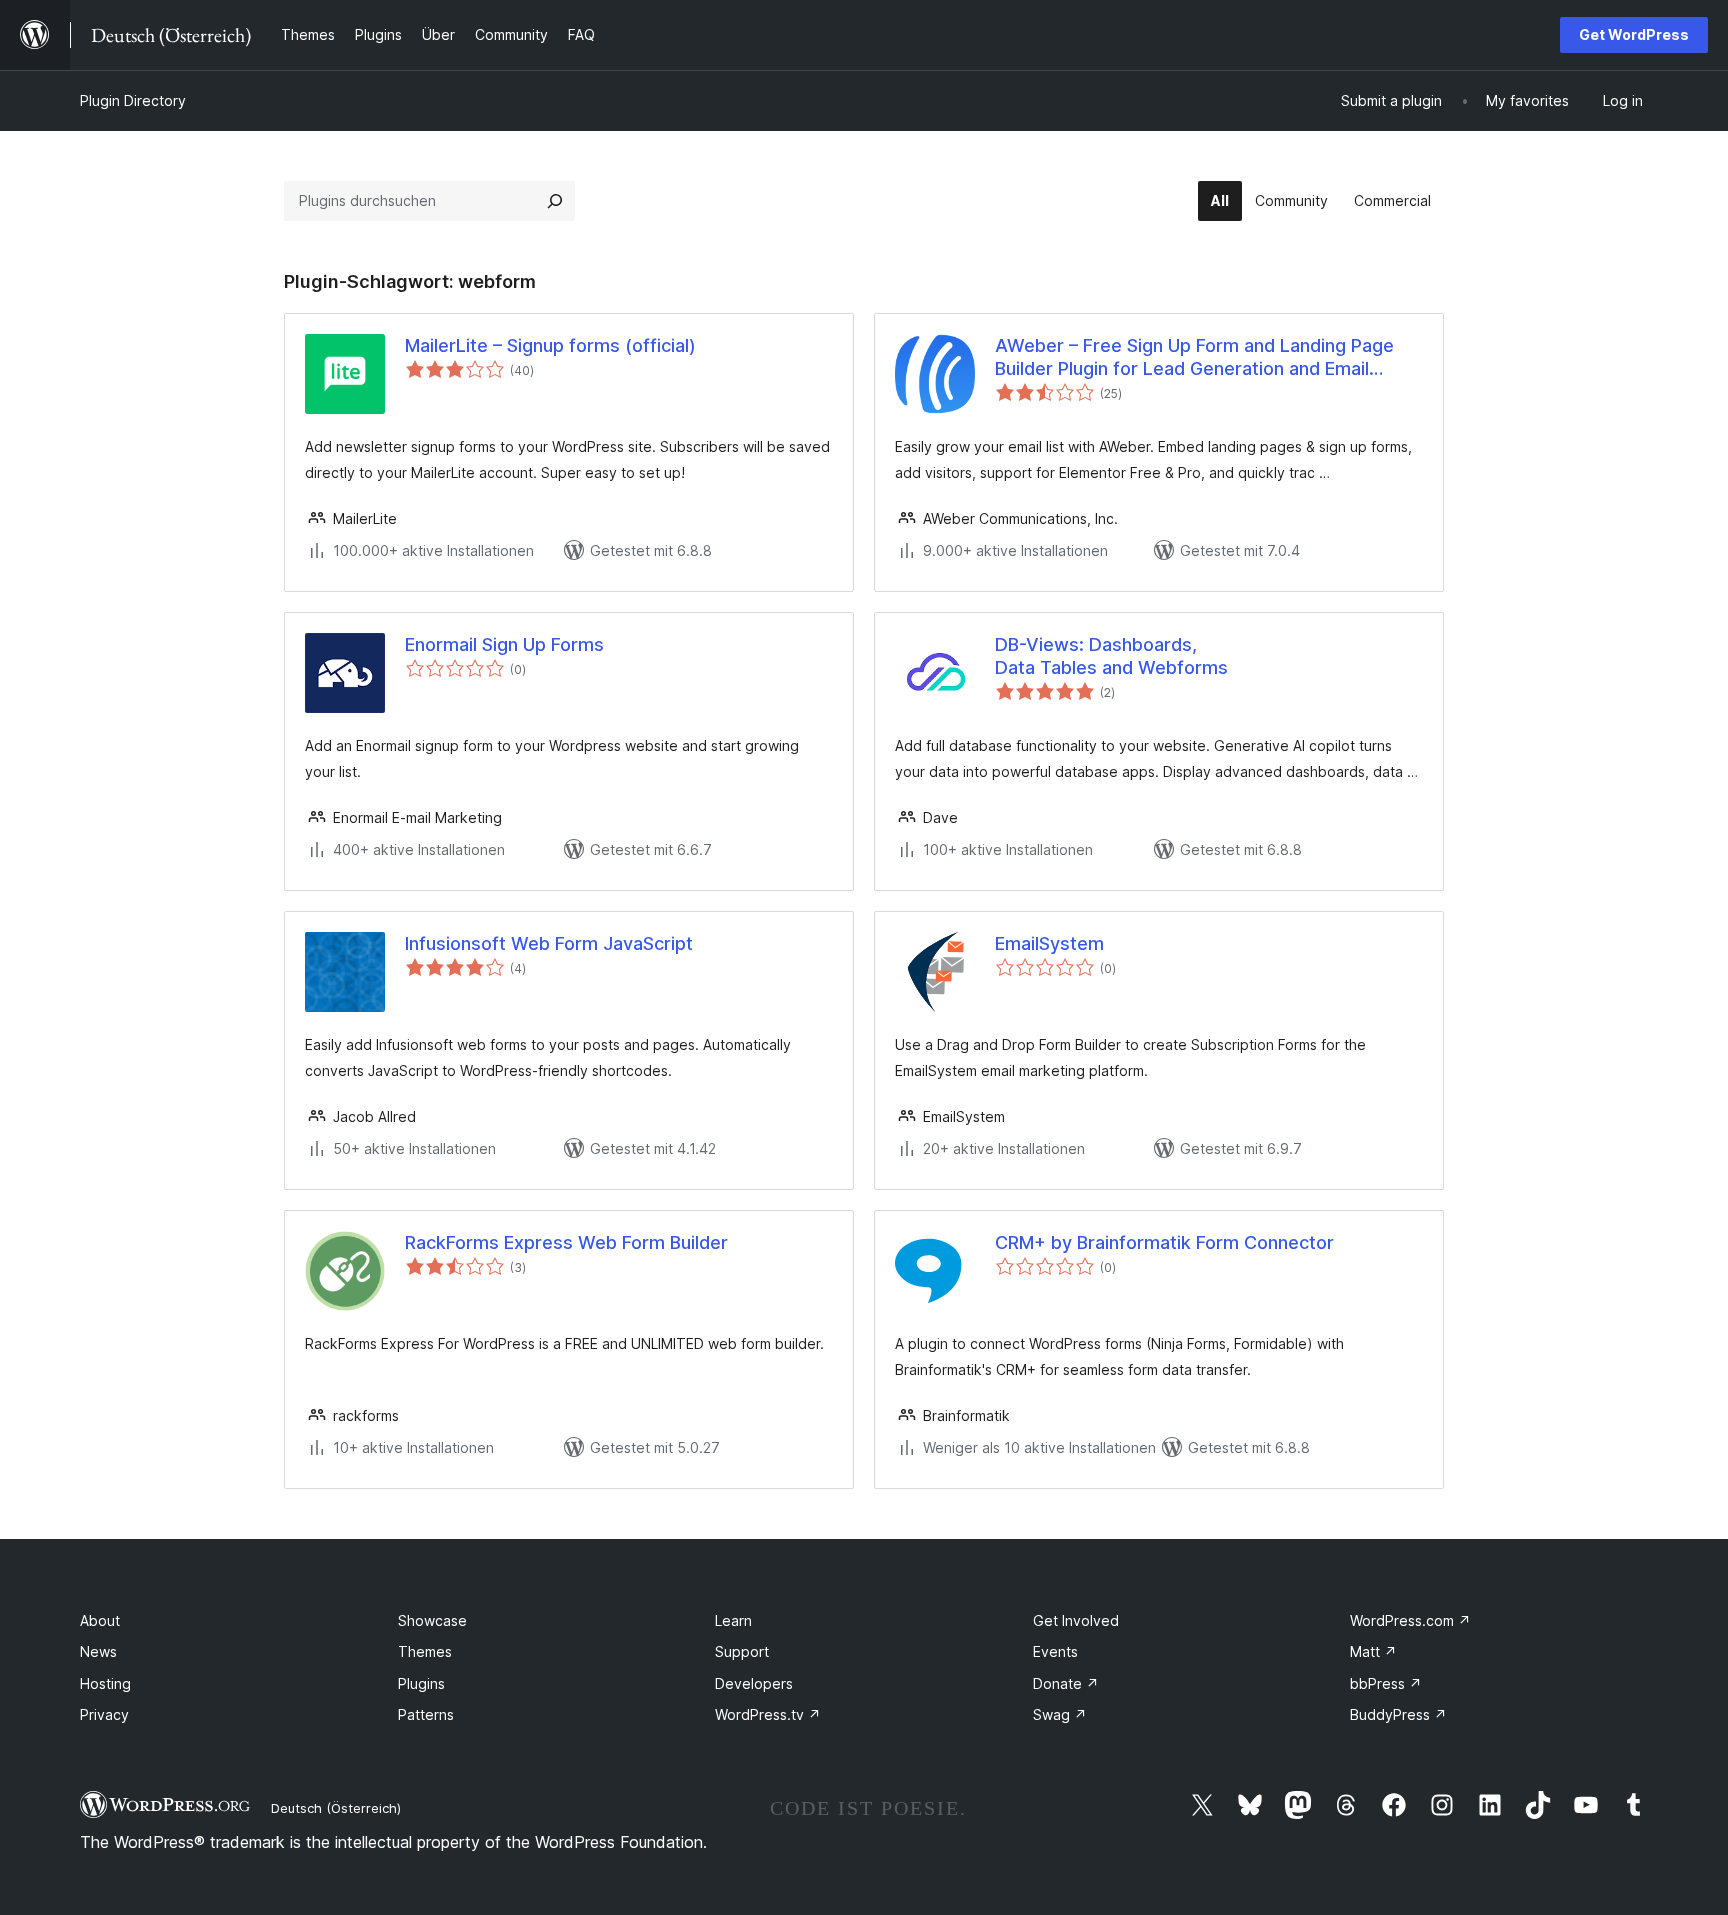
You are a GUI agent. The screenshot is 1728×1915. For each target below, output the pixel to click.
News (98, 1651)
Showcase (432, 1620)
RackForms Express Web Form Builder (566, 1242)
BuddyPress (1398, 1714)
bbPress (1386, 1683)
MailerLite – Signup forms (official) (550, 345)
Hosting (105, 1683)
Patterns (426, 1714)
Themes (425, 1651)
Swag (1060, 1714)
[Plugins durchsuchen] (555, 201)
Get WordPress (1634, 34)
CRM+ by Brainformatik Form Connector (1164, 1242)
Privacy (104, 1714)
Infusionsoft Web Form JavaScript (549, 943)
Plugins (421, 1683)
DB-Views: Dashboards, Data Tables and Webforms (1111, 656)
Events (1055, 1651)
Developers (754, 1683)
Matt (1373, 1651)
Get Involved (1076, 1620)
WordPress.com (1410, 1620)
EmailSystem (1049, 943)
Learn (733, 1620)
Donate (1066, 1683)
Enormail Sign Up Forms (504, 644)
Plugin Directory (133, 100)
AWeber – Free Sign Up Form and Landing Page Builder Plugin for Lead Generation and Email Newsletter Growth (1194, 358)
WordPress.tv (768, 1714)
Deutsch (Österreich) (336, 1808)
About (100, 1620)
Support (742, 1651)
